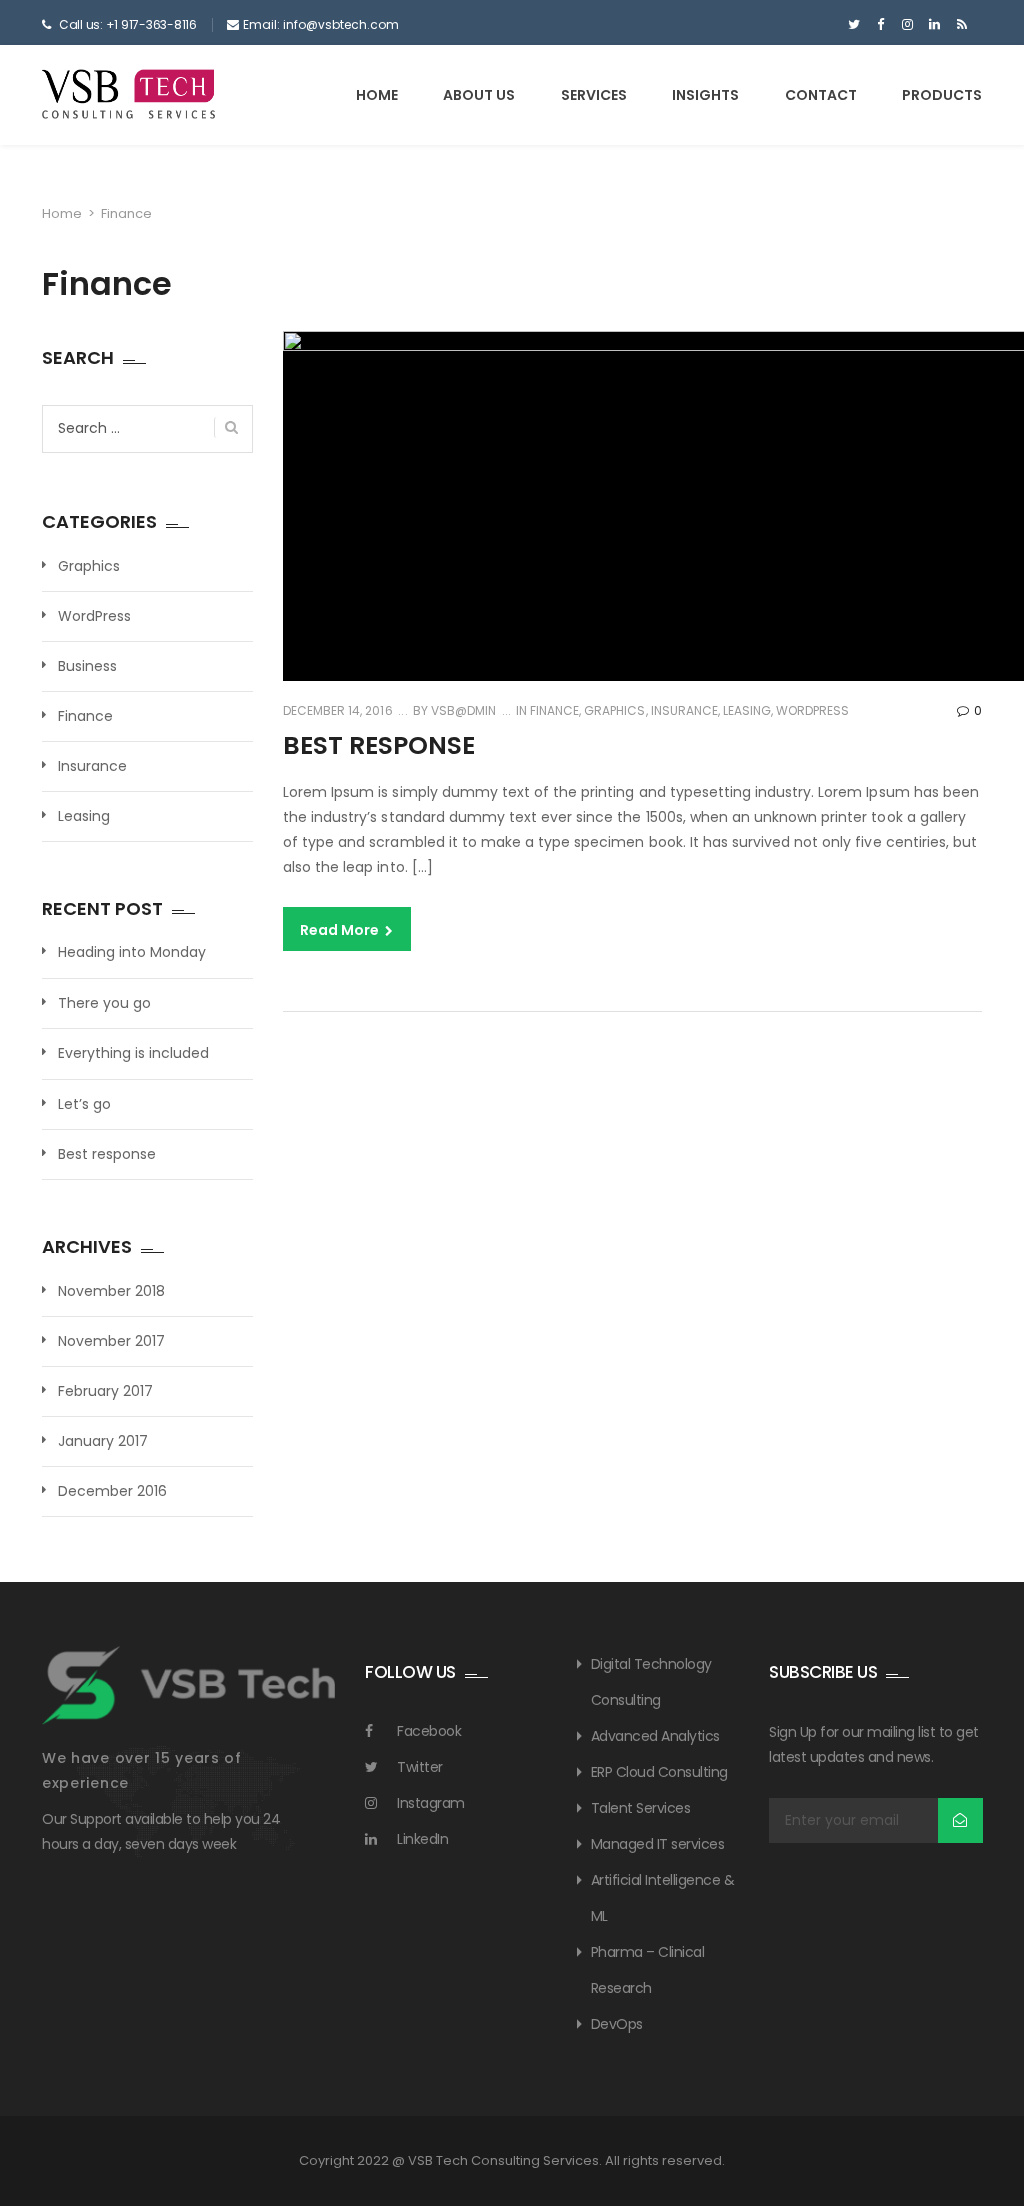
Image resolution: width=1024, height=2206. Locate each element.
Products (942, 95)
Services (594, 95)
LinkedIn (422, 1839)
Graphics (614, 710)
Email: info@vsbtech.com (321, 24)
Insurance (684, 710)
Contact (821, 95)
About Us (479, 95)
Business (87, 666)
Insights (705, 95)
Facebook (429, 1731)
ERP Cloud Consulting (659, 1772)
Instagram (431, 1803)
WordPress (812, 710)
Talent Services (641, 1808)
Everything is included (133, 1053)
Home (377, 95)
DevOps (617, 2024)
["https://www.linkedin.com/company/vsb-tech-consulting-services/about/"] (934, 25)
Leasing (747, 710)
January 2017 (103, 1441)
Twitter (420, 1767)
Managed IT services (658, 1844)
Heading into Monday (132, 952)
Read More (341, 930)
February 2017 (105, 1391)
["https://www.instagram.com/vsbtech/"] (907, 25)
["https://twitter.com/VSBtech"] (853, 25)
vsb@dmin (462, 710)
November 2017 (111, 1341)
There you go (104, 1003)
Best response (379, 745)
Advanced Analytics (655, 1736)
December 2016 (112, 1491)
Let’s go (84, 1104)
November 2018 (111, 1291)
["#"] (961, 25)
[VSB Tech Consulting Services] (129, 94)
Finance (554, 710)
